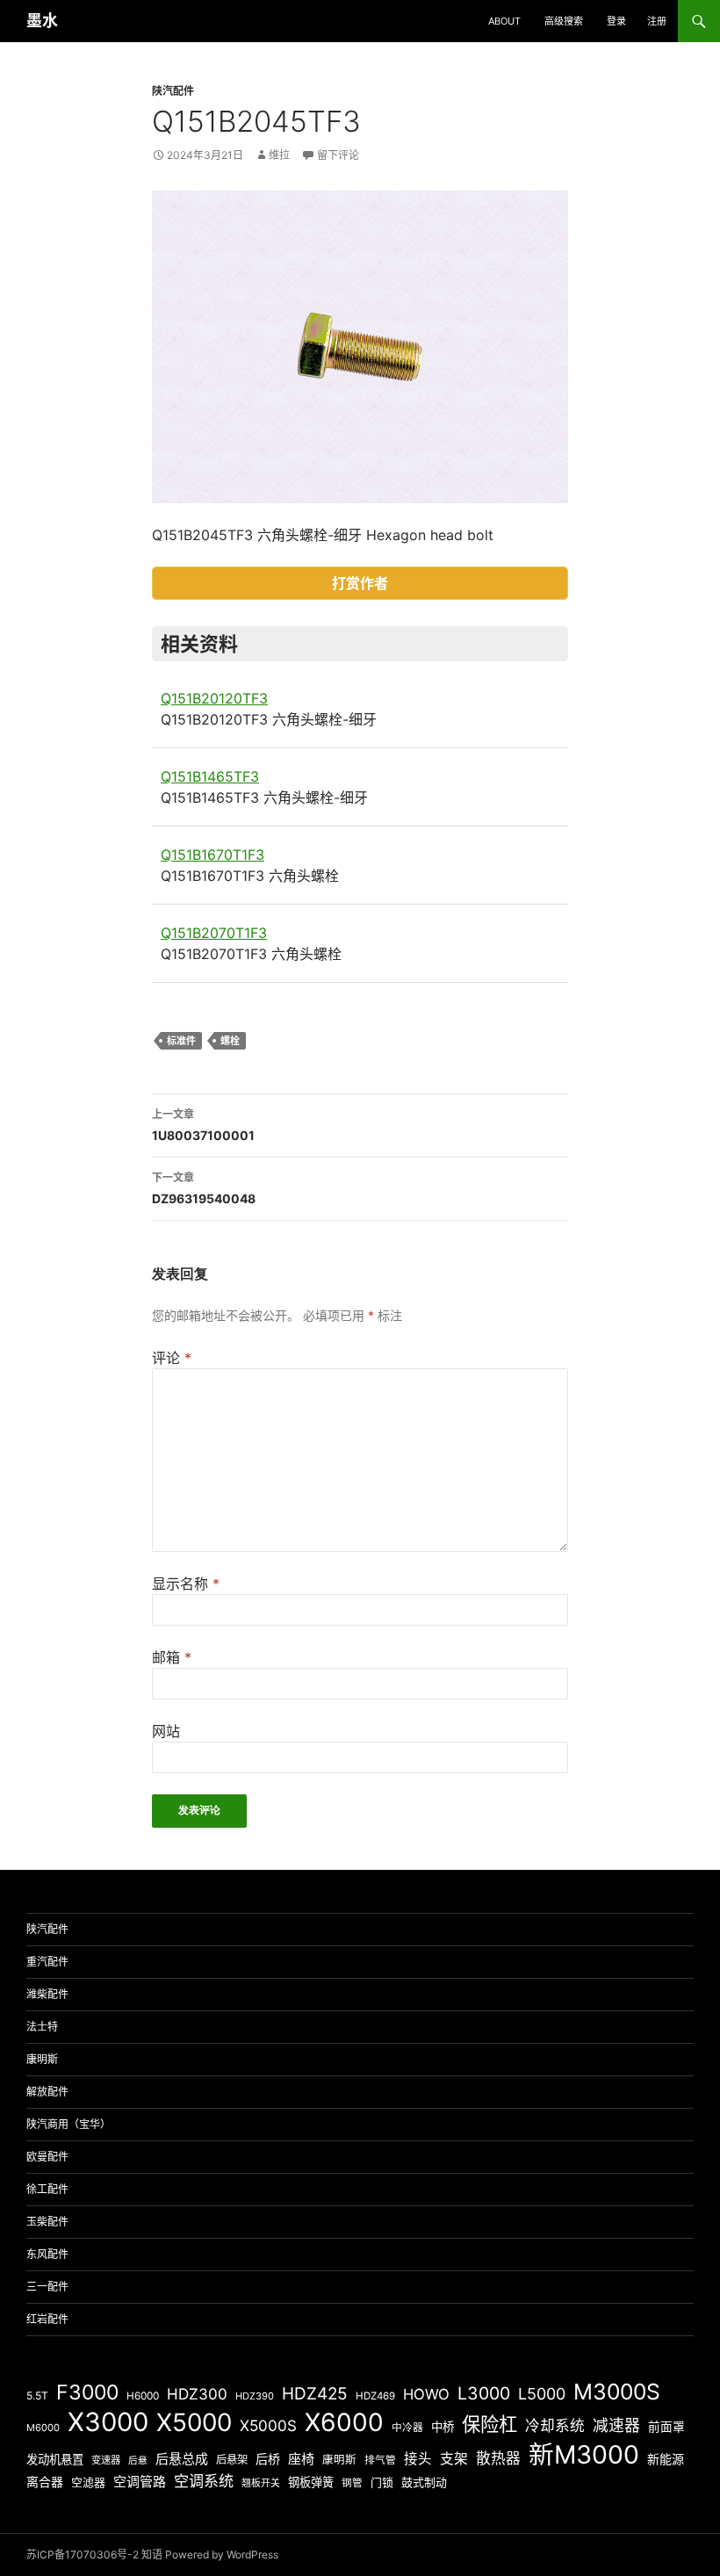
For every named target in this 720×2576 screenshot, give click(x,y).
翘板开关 (261, 2483)
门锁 (382, 2482)
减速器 (616, 2425)
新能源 (666, 2459)
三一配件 (47, 2287)
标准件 (181, 1041)
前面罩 (666, 2427)
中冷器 (407, 2428)
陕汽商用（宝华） (68, 2124)
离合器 (45, 2482)
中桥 (443, 2427)
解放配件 (47, 2092)
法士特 (42, 2027)
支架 (454, 2459)
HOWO (426, 2394)
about (504, 21)
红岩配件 (47, 2319)
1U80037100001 (203, 1125)
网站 (166, 1731)
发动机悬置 (55, 2459)
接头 (418, 2459)
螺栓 (230, 1041)
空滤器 (88, 2482)
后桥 (268, 2459)
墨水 (42, 21)
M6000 (43, 2428)
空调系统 (204, 2481)
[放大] (545, 213)
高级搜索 (564, 21)
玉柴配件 (47, 2222)
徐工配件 (47, 2189)
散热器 (498, 2458)
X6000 (344, 2422)
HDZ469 (375, 2396)
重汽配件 (47, 1962)
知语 (152, 2554)
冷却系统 (555, 2426)
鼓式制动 (424, 2482)
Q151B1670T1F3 (212, 855)
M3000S (617, 2392)
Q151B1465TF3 (210, 776)
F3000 (87, 2392)
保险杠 (490, 2424)
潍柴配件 (47, 1994)
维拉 (279, 155)
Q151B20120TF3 (214, 698)
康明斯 (42, 2059)
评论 (172, 1358)
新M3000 (584, 2454)
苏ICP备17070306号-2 (83, 2554)
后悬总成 (182, 2459)
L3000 (484, 2393)
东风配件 (47, 2254)
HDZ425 (315, 2394)
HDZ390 (255, 2396)
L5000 (542, 2394)
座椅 (301, 2459)
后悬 (138, 2461)
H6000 (143, 2396)
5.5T (37, 2396)
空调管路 (140, 2482)
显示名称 (186, 1584)
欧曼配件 (47, 2157)
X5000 (194, 2422)
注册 (657, 21)
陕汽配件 (173, 91)
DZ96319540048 (204, 1188)
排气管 (380, 2460)
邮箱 (172, 1657)
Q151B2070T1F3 (214, 933)
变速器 (106, 2460)
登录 (616, 21)
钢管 (352, 2483)
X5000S (268, 2425)
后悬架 (232, 2460)
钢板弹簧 (311, 2482)
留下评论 (338, 155)
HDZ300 (197, 2394)
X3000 (108, 2422)
